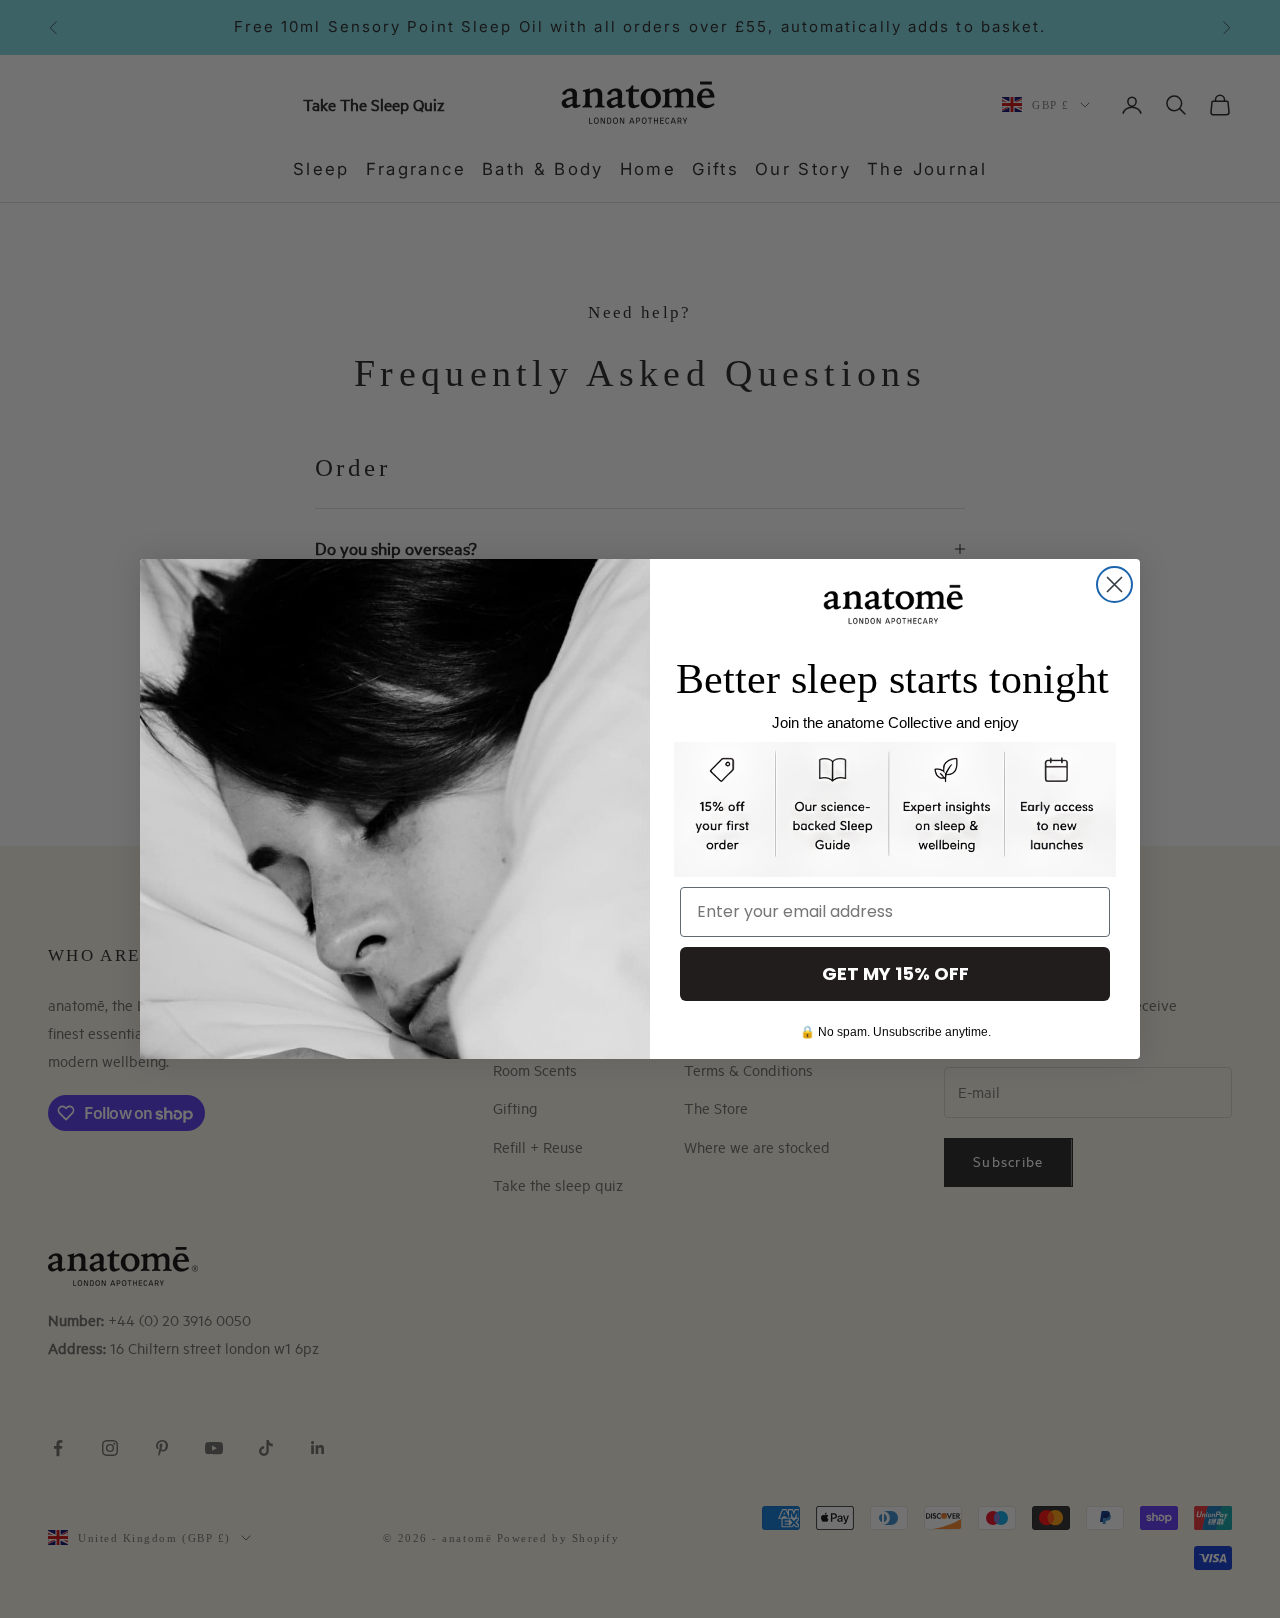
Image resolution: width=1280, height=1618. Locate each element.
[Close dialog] (1114, 584)
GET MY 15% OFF (895, 973)
